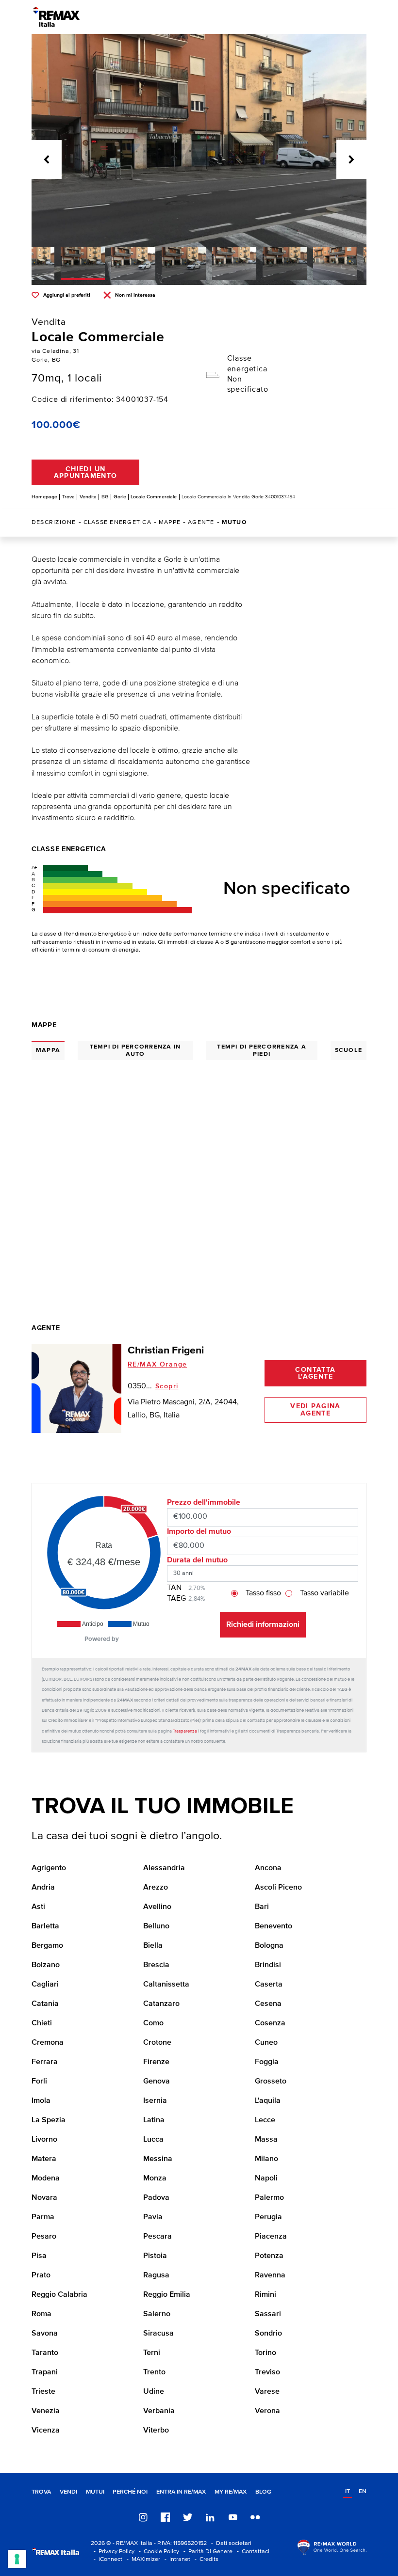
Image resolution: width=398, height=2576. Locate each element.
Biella (153, 1946)
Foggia (267, 2062)
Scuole (348, 1050)
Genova (157, 2082)
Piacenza (271, 2237)
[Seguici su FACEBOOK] (166, 2517)
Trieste (43, 2392)
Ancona (268, 1868)
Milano (266, 2159)
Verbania (159, 2411)
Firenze (156, 2062)
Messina (158, 2159)
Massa (266, 2140)
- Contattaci (252, 2552)
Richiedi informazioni (263, 1624)
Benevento (274, 1926)
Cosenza (270, 2023)
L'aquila (268, 2101)
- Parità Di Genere (207, 2552)
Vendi (68, 2492)
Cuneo (266, 2043)
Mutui (95, 2492)
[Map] (199, 1169)
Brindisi (268, 1965)
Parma (43, 2217)
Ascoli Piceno (278, 1888)
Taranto (45, 2353)
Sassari (268, 2314)
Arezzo (156, 1888)
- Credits (205, 2559)
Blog (263, 2492)
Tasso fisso (263, 1593)
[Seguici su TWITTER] (188, 2517)
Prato (41, 2275)
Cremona (48, 2043)
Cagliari (45, 1985)
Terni (152, 2353)
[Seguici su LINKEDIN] (210, 2517)
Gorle (120, 497)
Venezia (46, 2411)
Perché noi (130, 2492)
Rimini (265, 2295)
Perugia (268, 2217)
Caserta (269, 1985)
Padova (156, 2198)
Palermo (269, 2198)
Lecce (265, 2120)
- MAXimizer (142, 2559)
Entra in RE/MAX (181, 2492)
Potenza (269, 2256)
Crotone (157, 2043)
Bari (262, 1907)
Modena (46, 2178)
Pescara (158, 2237)
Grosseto (271, 2082)
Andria (43, 1888)
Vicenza (46, 2431)
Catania (45, 2004)
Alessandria (164, 1868)
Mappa (48, 1050)
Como (153, 2023)
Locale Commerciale (154, 497)
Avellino (157, 1907)
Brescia (156, 1965)
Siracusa (158, 2334)
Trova (68, 497)
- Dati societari (230, 2543)
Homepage (44, 497)
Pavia (153, 2217)
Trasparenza (185, 1731)
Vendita (88, 497)
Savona (45, 2334)
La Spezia (49, 2120)
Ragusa (156, 2275)
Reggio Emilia (167, 2295)
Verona (267, 2411)
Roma (41, 2314)
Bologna (269, 1946)
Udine (154, 2392)
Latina (154, 2120)
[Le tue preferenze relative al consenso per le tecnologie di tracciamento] (17, 2559)
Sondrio (268, 2334)
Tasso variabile (324, 1593)
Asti (38, 1907)
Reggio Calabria (59, 2295)
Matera (44, 2159)
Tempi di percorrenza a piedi (261, 1050)
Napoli (266, 2178)
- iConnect (107, 2559)
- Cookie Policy (158, 2552)
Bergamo (47, 1946)
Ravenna (270, 2275)
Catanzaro (161, 2004)
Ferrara (45, 2062)
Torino (265, 2353)
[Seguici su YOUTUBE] (233, 2517)
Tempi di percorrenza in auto (135, 1050)
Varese (267, 2392)
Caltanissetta (166, 1985)
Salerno (157, 2314)
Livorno (44, 2140)
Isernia (155, 2101)
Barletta (45, 1926)
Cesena (268, 2004)
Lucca (153, 2140)
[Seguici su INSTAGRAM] (143, 2517)
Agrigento (49, 1868)
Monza (155, 2178)
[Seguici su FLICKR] (255, 2517)
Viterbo (156, 2431)
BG (105, 497)
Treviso (267, 2372)
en (363, 2491)
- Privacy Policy (113, 2552)
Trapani (45, 2372)
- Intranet (176, 2559)
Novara (44, 2198)
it (348, 2491)
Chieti (42, 2023)
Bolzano (46, 1965)
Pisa (39, 2256)
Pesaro (44, 2237)
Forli (39, 2082)
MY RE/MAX (231, 2492)
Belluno (156, 1926)
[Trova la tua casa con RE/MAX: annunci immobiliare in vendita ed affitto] (56, 17)
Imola (41, 2101)
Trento (154, 2372)
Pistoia (155, 2256)
